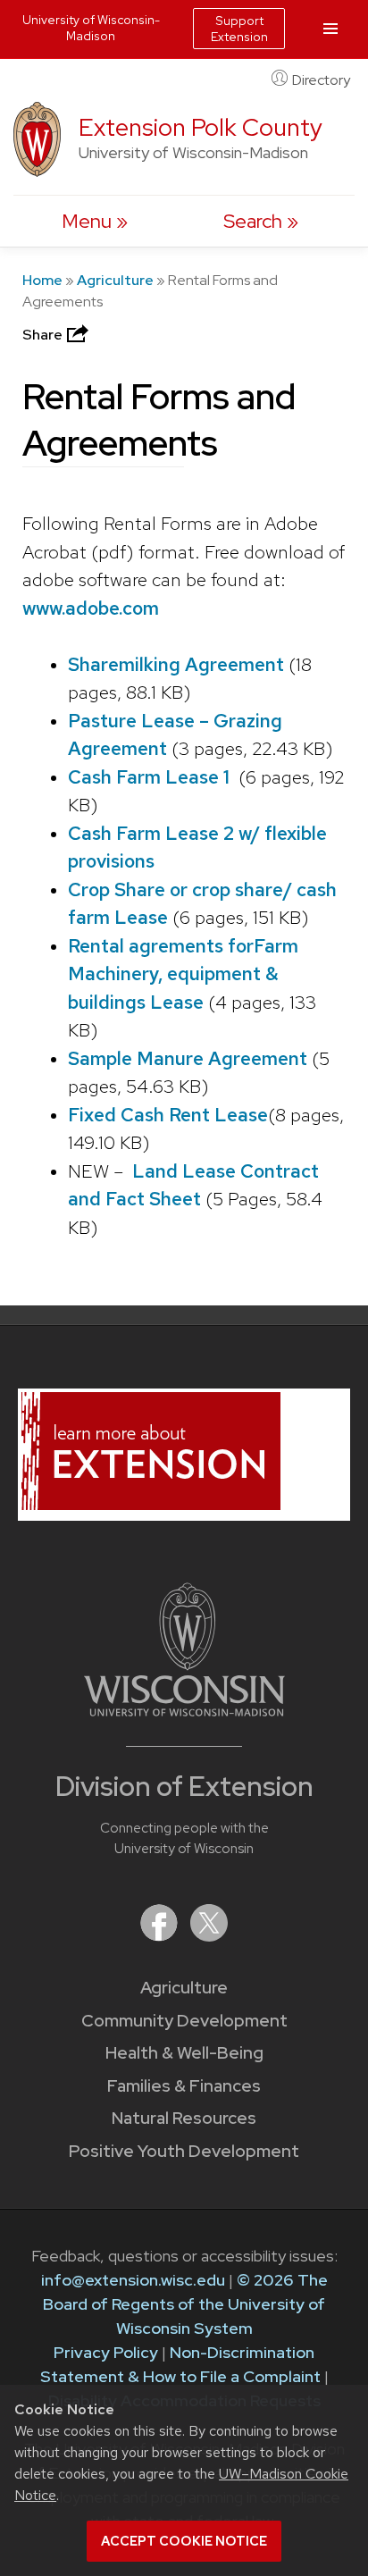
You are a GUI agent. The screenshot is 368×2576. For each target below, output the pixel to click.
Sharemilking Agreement (176, 664)
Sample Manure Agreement (190, 1058)
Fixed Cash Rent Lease (168, 1115)
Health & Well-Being (184, 2053)
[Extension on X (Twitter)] (209, 1936)
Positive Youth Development (184, 2151)
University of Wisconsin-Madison (91, 28)
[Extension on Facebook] (161, 1936)
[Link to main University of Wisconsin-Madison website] (184, 1711)
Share (44, 335)
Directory (321, 80)
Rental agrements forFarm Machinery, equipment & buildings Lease (183, 974)
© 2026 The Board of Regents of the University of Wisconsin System (185, 2304)
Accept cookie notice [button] (184, 2541)
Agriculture (115, 280)
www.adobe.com (91, 608)
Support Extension (239, 29)
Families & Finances (184, 2086)
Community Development (184, 2021)
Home (42, 280)
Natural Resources (184, 2118)
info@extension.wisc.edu (133, 2280)
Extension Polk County (201, 127)
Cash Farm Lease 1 (149, 777)
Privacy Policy (106, 2352)
